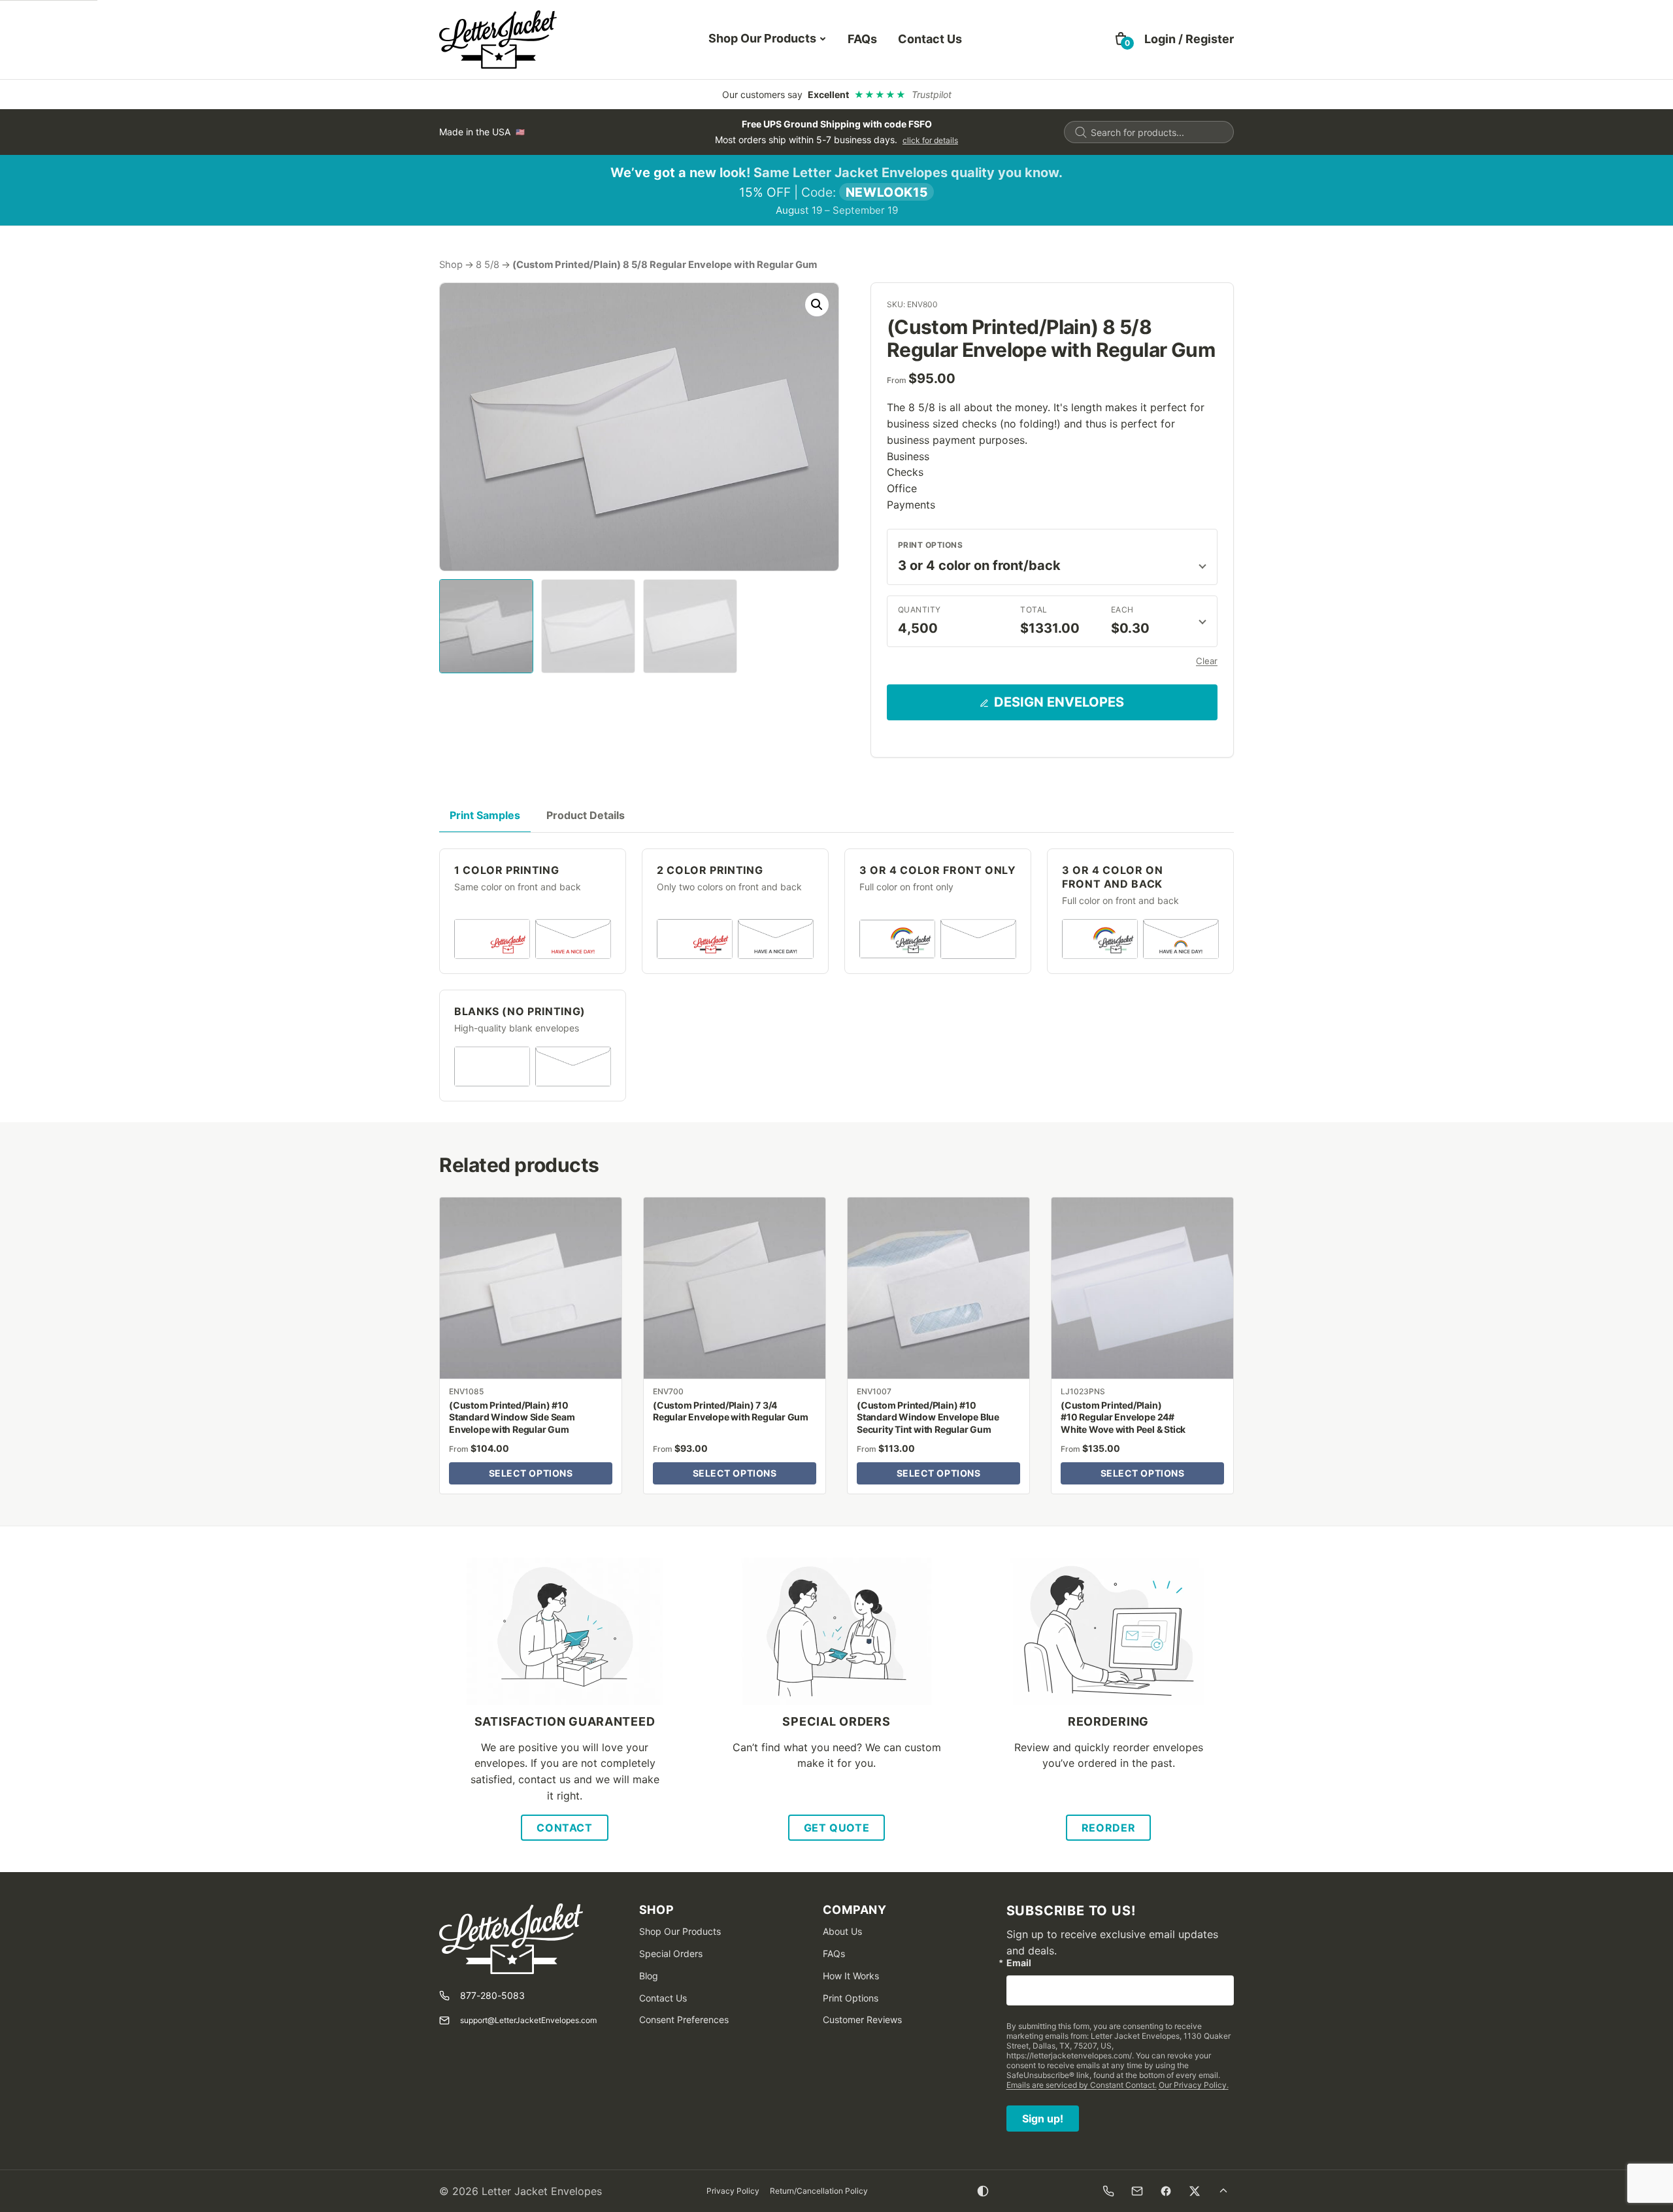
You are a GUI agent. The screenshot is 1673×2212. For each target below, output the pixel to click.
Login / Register (1189, 39)
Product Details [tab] (586, 815)
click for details (930, 140)
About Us (842, 1931)
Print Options (930, 545)
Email (1019, 1963)
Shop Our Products (762, 38)
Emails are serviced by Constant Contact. (1082, 2085)
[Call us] (1108, 2191)
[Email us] (1137, 2191)
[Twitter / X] (1195, 2191)
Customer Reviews (862, 2019)
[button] (817, 305)
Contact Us (930, 39)
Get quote (837, 1828)
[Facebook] (1166, 2191)
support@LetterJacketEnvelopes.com (528, 2020)
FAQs (862, 39)
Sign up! (1043, 2119)
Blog (649, 1976)
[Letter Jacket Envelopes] (498, 40)
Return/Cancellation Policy (819, 2191)
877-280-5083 (492, 1995)
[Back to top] (1223, 2191)
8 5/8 (488, 265)
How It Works (851, 1976)
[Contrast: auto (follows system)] (983, 2191)
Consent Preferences (684, 2019)
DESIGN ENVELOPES (1059, 702)
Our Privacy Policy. (1194, 2085)
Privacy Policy (733, 2191)
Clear (1207, 661)
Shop (451, 265)
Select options (531, 1473)
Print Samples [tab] (485, 815)
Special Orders (671, 1953)
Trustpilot (932, 94)
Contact (564, 1828)
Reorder (1108, 1828)
